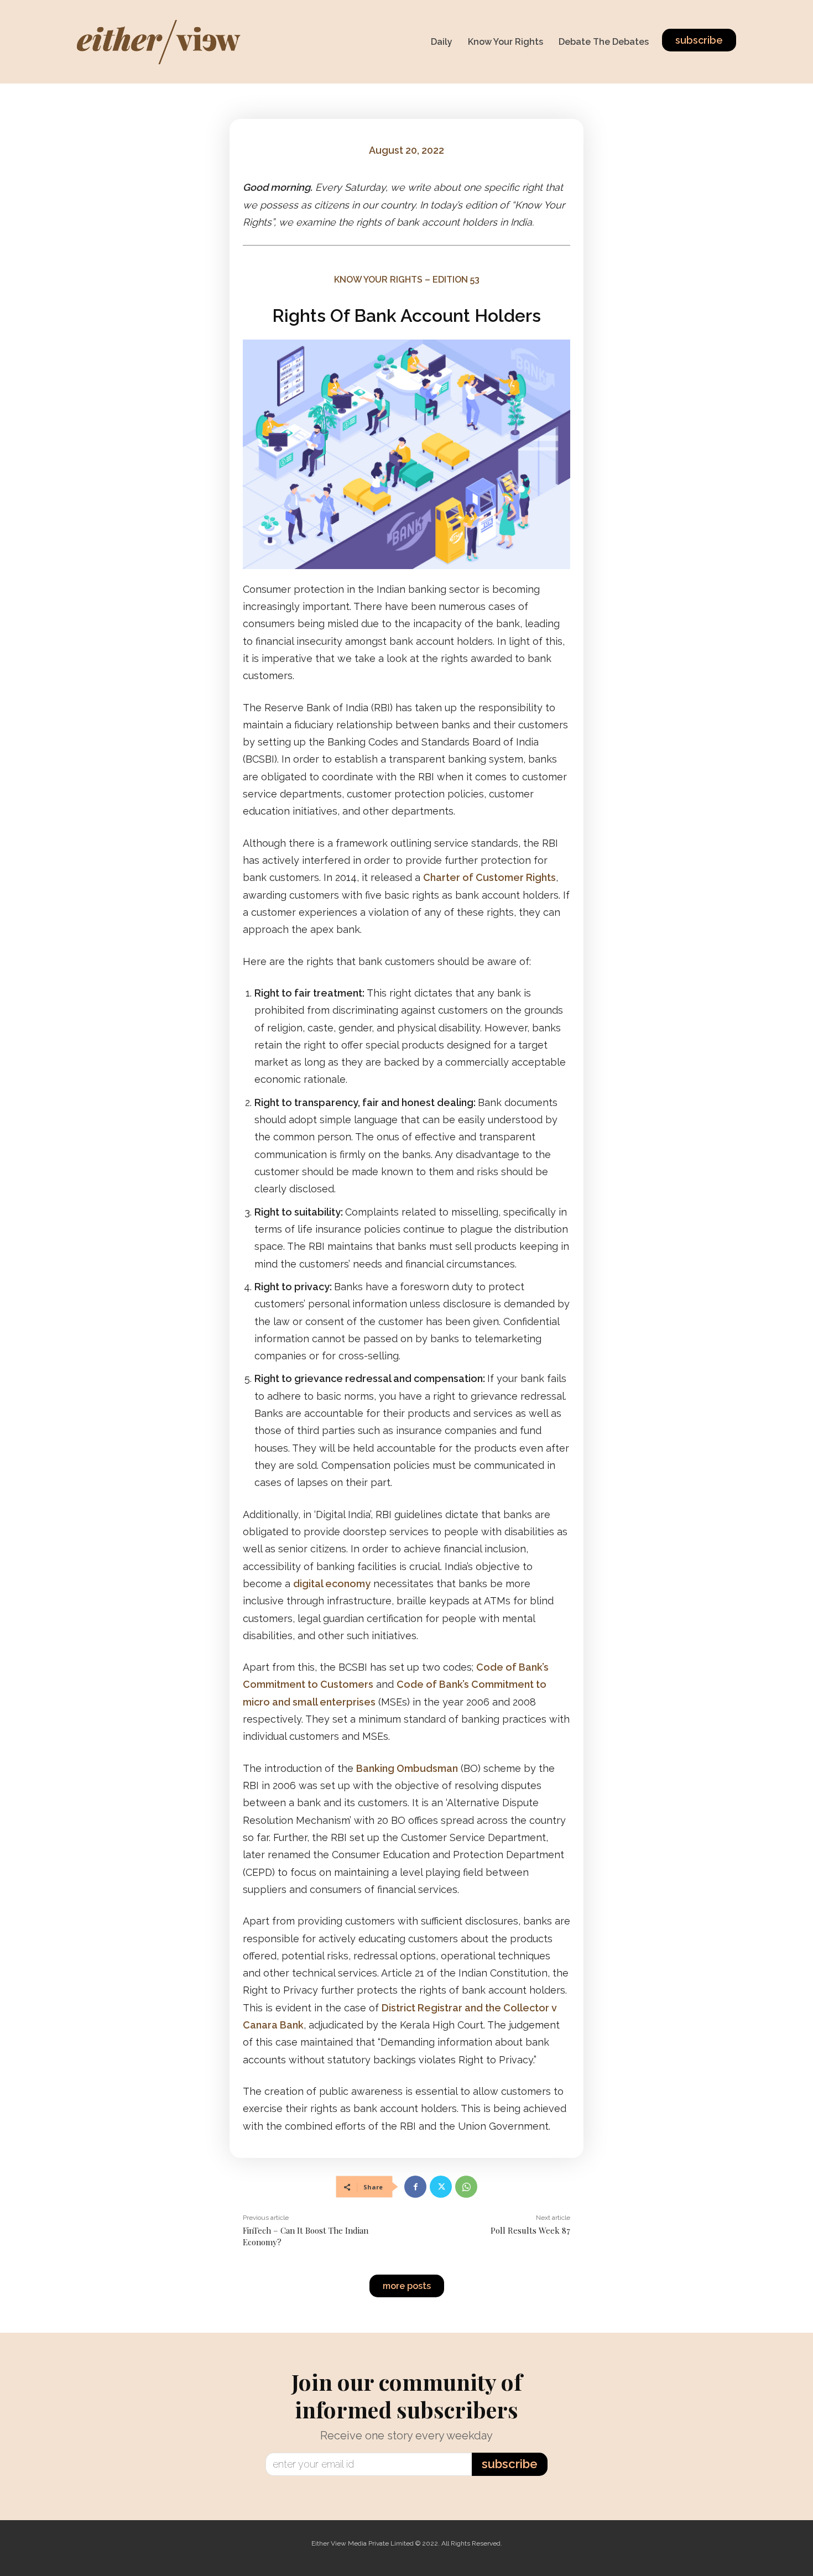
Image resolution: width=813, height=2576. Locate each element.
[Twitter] (441, 2187)
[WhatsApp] (466, 2187)
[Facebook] (415, 2187)
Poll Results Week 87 (530, 2230)
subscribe (510, 2464)
